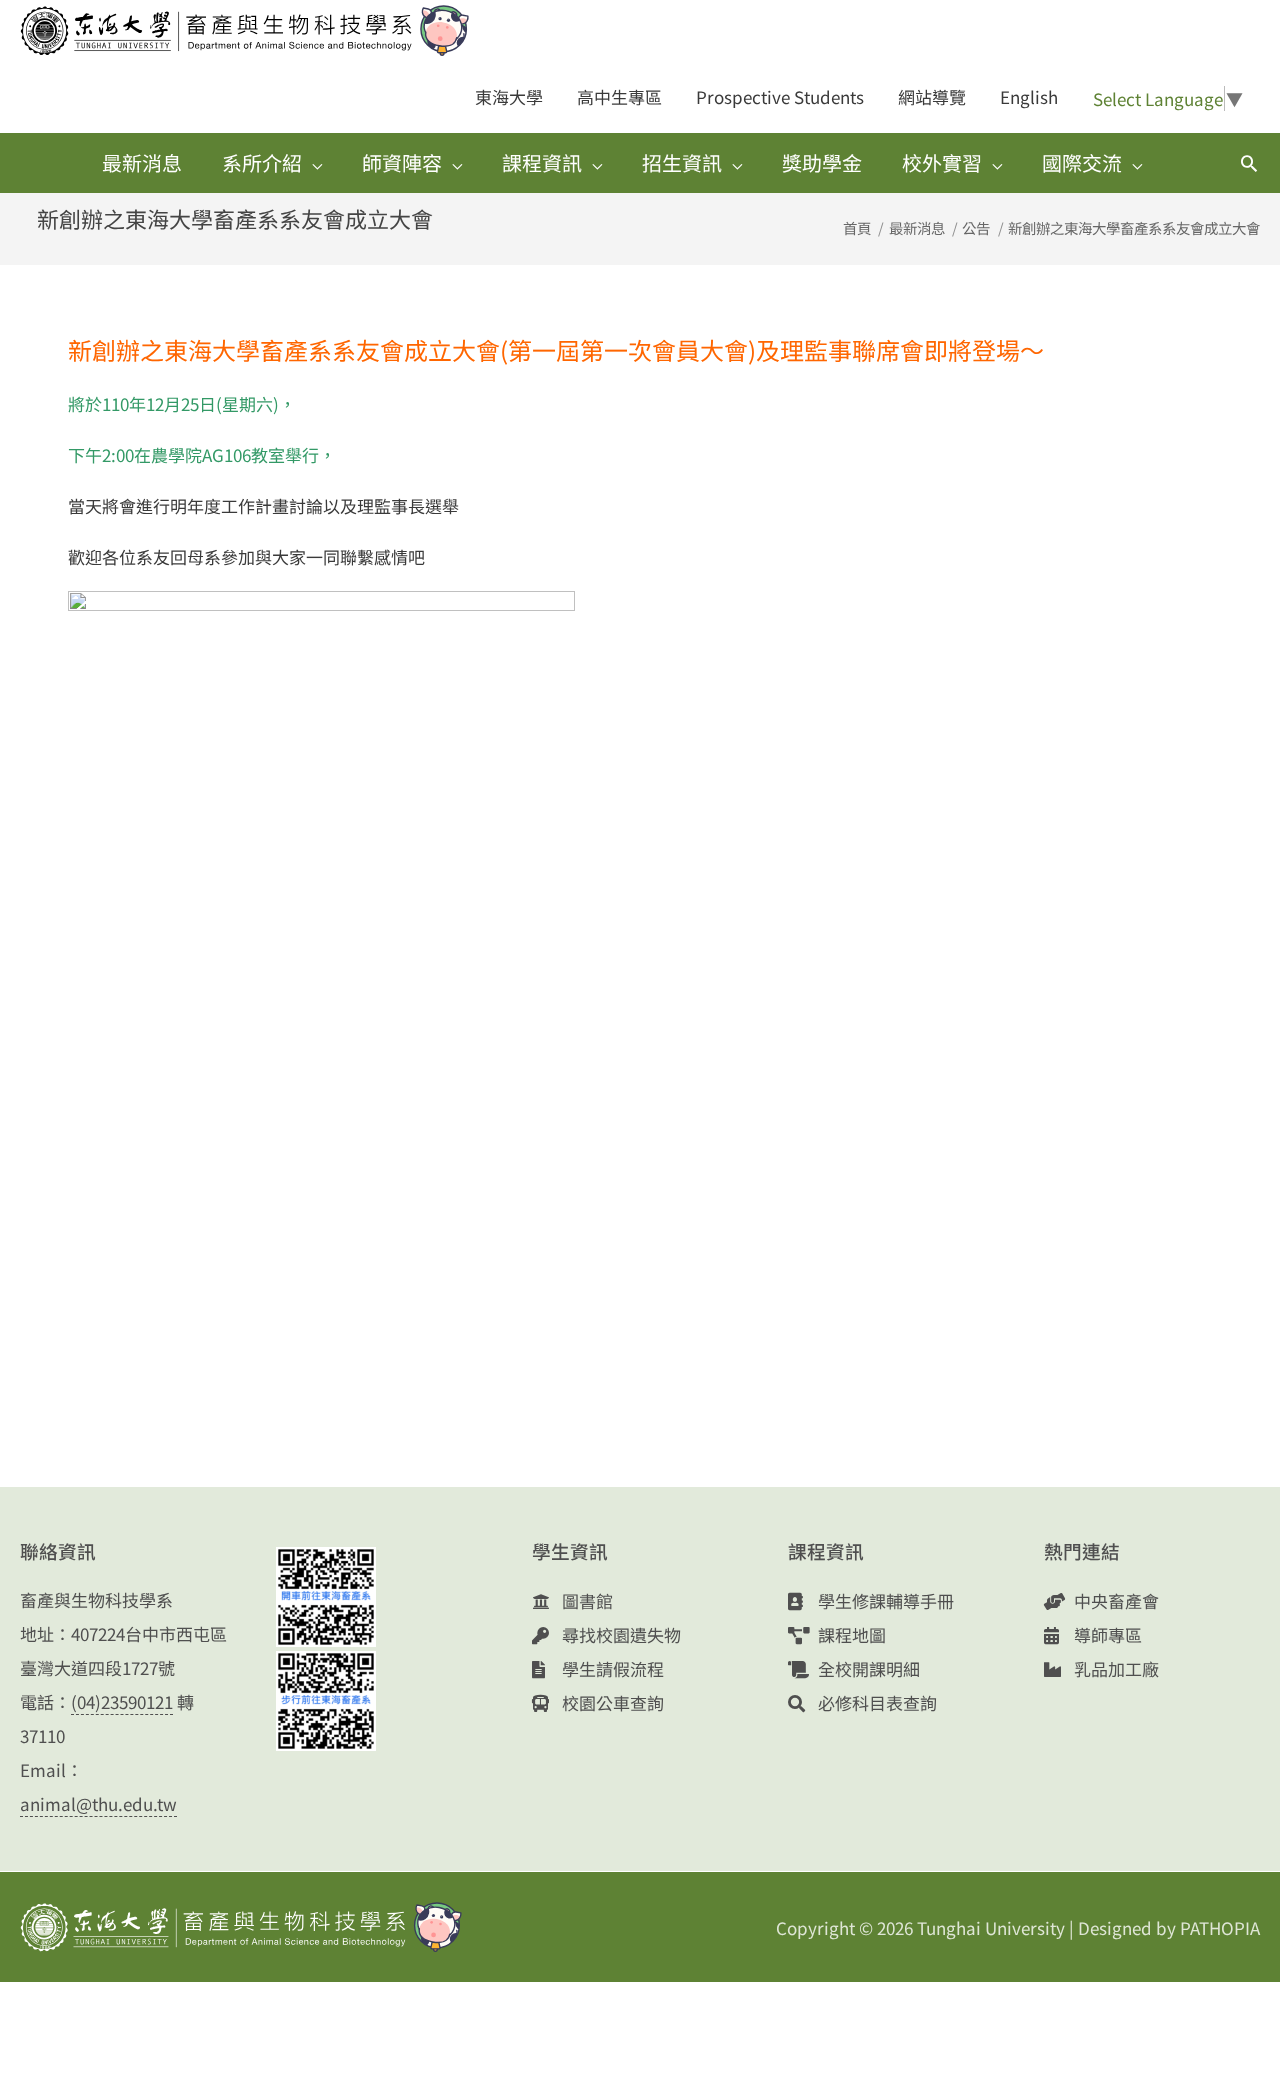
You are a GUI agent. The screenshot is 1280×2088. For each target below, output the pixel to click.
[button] (1249, 163)
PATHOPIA (1220, 1927)
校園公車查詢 (611, 1702)
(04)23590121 (122, 1701)
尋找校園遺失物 (619, 1634)
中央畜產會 (1114, 1600)
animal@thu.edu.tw (98, 1803)
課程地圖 (850, 1634)
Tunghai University (991, 1927)
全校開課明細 (867, 1668)
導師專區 (1106, 1634)
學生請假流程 (611, 1668)
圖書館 (585, 1600)
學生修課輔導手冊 (884, 1600)
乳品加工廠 (1114, 1668)
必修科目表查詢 (875, 1702)
